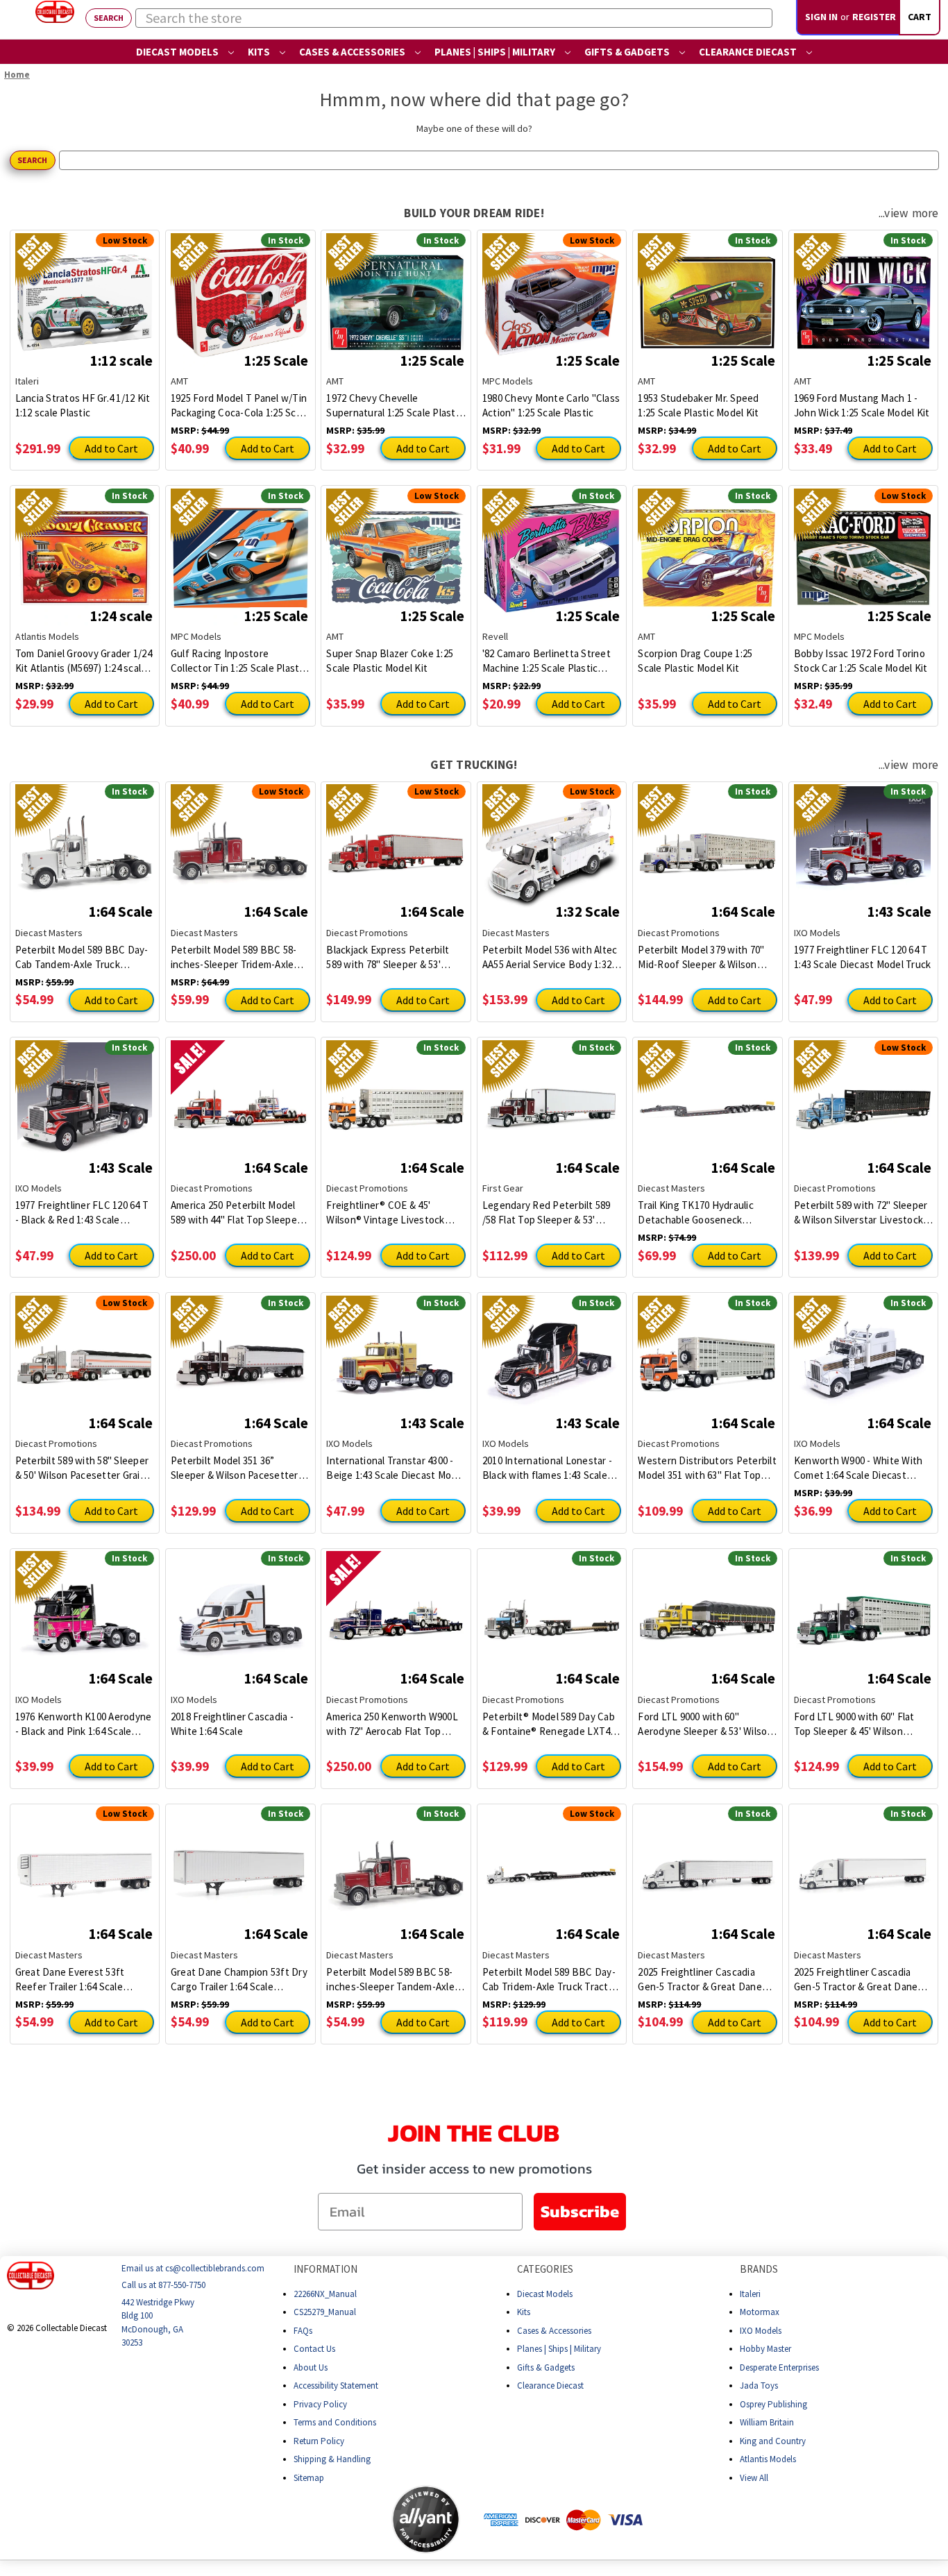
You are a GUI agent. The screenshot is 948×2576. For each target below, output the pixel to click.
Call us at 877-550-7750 (163, 2286)
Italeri (750, 2294)
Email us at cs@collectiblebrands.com (193, 2268)
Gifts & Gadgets (628, 52)
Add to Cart (111, 448)
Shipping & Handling (332, 2459)
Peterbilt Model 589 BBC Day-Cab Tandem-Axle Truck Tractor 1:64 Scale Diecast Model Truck (82, 957)
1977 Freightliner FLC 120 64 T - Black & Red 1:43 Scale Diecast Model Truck (82, 1213)
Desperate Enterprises (779, 2367)
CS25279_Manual (325, 2312)
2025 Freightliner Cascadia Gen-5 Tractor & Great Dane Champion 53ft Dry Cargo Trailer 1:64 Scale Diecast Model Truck (856, 1980)
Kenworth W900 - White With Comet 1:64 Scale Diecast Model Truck (858, 1468)
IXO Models (761, 2331)
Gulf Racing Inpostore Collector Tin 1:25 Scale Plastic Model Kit (239, 661)
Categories (545, 2269)
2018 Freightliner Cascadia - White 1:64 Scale (232, 1724)
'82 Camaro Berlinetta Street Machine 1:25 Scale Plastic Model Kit (547, 661)
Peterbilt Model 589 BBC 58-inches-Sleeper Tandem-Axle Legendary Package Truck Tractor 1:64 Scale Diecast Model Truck (390, 1980)
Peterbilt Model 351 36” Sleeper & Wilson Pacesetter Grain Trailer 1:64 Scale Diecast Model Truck (239, 1468)
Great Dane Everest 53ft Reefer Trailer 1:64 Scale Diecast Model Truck (70, 1980)
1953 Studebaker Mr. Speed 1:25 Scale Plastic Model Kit (698, 405)
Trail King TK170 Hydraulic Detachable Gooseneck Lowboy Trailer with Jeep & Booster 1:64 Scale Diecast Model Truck (699, 1213)
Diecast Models (178, 52)
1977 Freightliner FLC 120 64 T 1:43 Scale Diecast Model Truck (863, 957)
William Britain (767, 2422)
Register (874, 17)
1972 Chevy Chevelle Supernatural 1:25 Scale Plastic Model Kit (395, 406)
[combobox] (454, 18)
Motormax (760, 2312)
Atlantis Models (768, 2459)
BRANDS (759, 2269)
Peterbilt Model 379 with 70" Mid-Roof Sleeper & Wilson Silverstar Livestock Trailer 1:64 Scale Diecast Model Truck (707, 957)
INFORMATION (325, 2269)
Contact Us (314, 2349)
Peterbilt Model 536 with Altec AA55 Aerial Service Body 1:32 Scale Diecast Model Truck (550, 957)
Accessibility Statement (336, 2386)
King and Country (773, 2441)
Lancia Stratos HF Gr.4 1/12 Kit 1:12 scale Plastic (83, 405)
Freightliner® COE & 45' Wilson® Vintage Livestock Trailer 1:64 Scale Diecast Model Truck (385, 1213)
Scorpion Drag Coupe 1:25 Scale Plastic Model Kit (695, 661)
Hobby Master (765, 2349)
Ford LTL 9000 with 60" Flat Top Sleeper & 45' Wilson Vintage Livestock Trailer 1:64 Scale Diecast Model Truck (860, 1724)
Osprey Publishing (773, 2404)
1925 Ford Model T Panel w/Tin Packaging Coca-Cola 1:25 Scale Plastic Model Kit (240, 406)
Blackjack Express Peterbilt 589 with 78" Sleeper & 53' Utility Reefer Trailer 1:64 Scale (395, 957)
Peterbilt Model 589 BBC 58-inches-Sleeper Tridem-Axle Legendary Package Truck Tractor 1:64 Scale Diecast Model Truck (234, 957)
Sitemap (309, 2478)
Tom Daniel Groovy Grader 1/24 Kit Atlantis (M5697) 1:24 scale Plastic (84, 661)
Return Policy (319, 2441)
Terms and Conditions (335, 2422)
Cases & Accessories (353, 52)
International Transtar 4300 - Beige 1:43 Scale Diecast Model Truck (396, 1468)
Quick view (84, 292)
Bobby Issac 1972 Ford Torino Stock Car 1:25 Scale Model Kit (861, 661)
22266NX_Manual (325, 2294)
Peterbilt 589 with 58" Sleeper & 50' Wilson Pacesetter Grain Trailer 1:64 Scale (82, 1468)
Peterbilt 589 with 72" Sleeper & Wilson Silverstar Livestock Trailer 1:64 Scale (861, 1213)
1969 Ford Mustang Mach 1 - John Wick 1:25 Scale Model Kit (862, 405)
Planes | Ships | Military (496, 52)
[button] (337, 2520)
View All (754, 2478)
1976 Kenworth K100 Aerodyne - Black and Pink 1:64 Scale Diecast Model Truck (84, 1724)
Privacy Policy (320, 2404)
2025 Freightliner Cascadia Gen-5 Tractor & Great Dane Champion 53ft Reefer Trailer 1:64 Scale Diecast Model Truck (706, 1980)
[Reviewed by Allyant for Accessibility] (426, 2519)
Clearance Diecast (749, 52)
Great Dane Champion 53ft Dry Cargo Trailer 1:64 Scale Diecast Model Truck (239, 1980)
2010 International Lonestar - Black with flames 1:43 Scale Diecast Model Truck (547, 1468)
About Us (311, 2367)
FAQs (303, 2331)
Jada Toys (759, 2386)
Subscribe (580, 2211)
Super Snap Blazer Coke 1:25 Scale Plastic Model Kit (390, 661)
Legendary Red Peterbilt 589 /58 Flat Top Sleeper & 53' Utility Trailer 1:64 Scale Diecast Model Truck (547, 1213)
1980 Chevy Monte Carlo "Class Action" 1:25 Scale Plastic (551, 405)
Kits (260, 52)
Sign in (821, 17)
